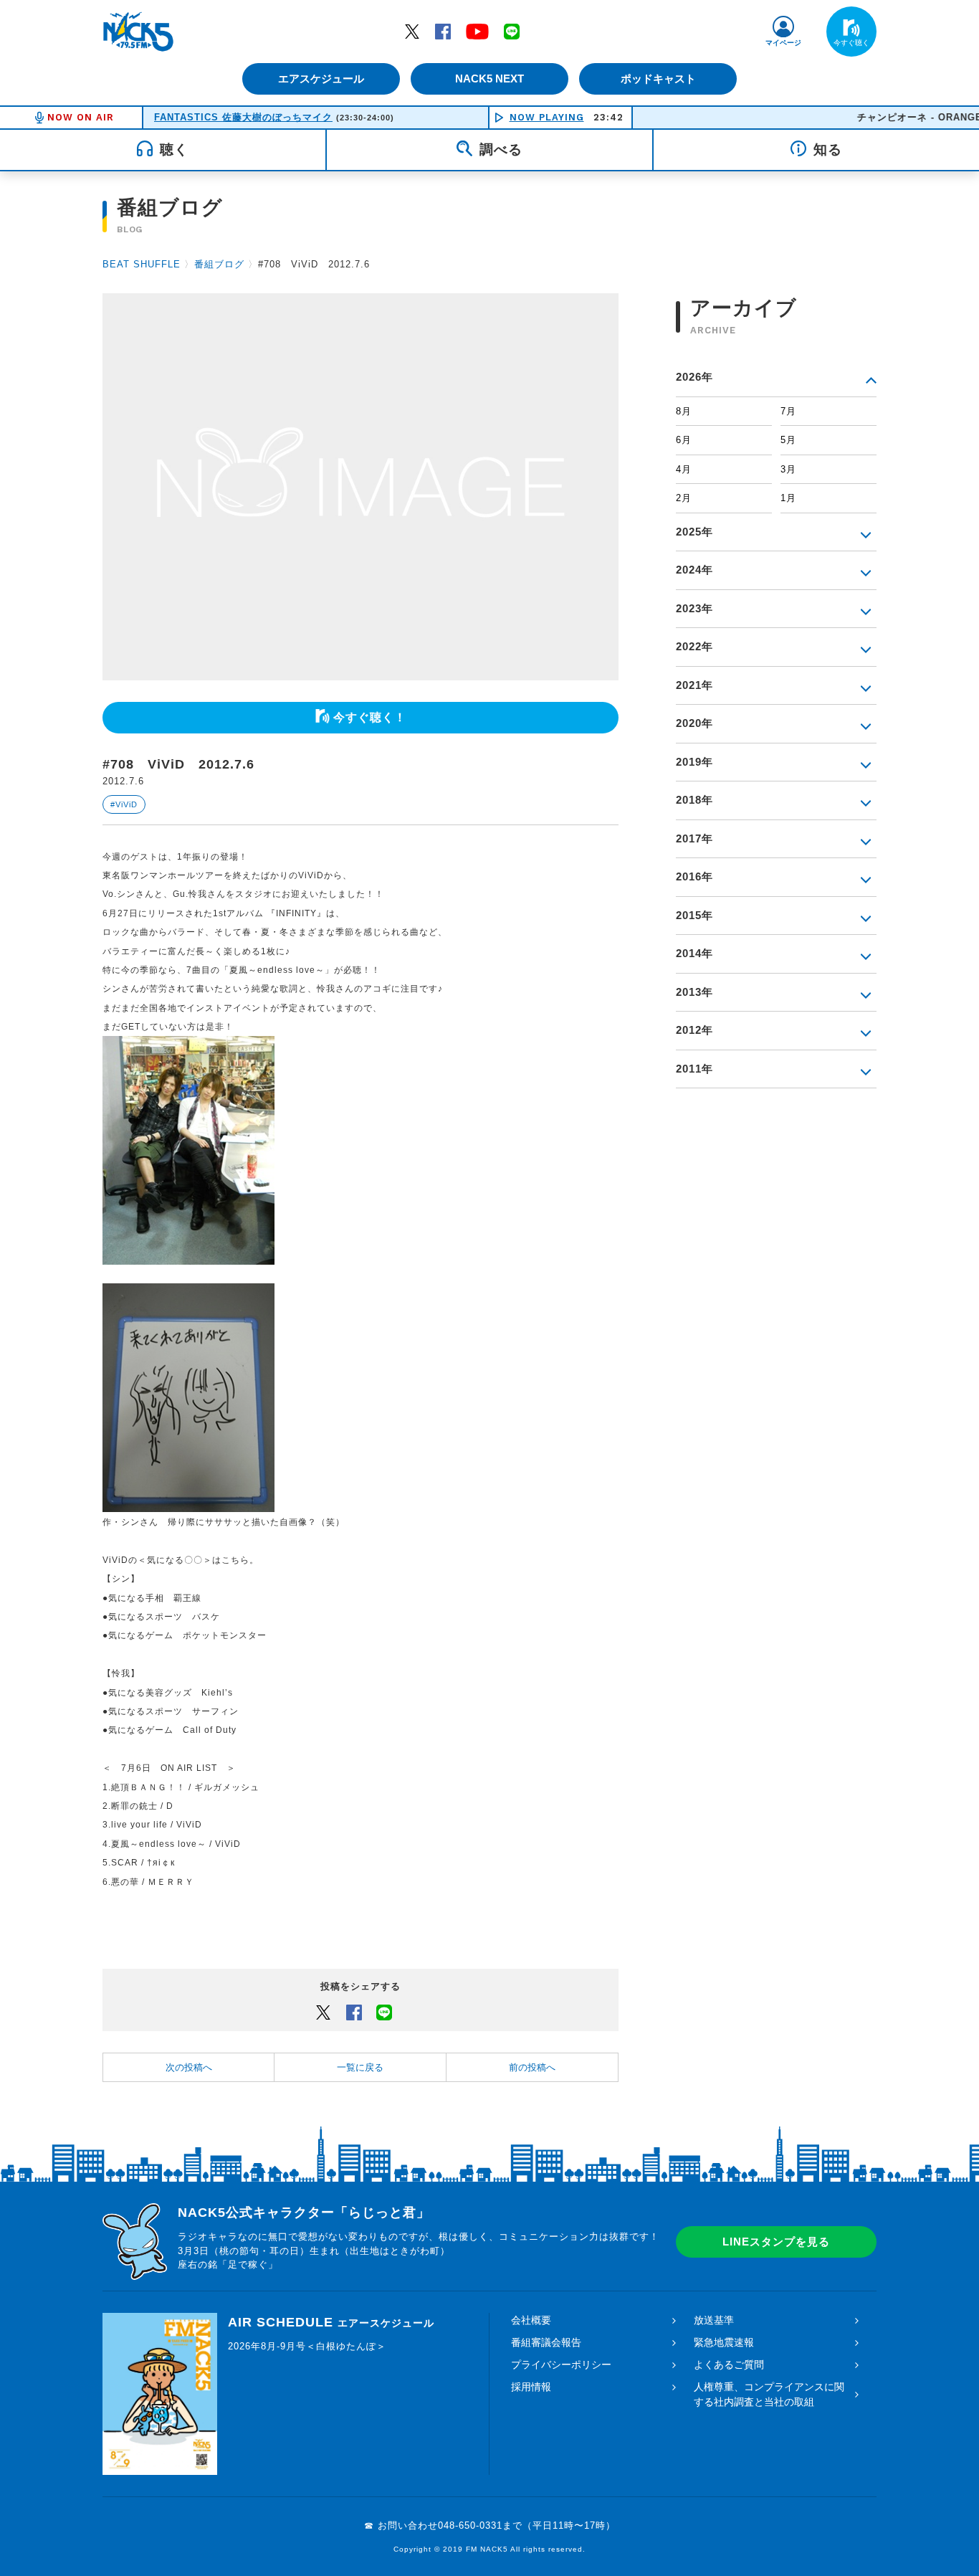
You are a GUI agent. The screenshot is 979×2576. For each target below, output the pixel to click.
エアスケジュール (321, 79)
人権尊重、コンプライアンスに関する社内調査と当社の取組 (769, 2394)
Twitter (412, 31)
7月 (788, 411)
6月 (684, 440)
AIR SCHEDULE (331, 2322)
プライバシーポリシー (561, 2364)
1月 (788, 498)
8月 (684, 411)
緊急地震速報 (724, 2342)
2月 (684, 498)
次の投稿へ (189, 2067)
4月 (684, 469)
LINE (512, 31)
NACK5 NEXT (489, 79)
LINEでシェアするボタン (384, 2012)
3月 (788, 469)
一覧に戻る (360, 2067)
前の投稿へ (532, 2067)
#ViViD (124, 804)
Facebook (443, 31)
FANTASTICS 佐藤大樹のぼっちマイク (243, 117)
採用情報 (531, 2387)
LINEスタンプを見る (776, 2242)
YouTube (477, 31)
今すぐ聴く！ (370, 717)
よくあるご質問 (729, 2364)
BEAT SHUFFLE (142, 264)
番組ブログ (219, 264)
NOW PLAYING (547, 117)
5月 (788, 440)
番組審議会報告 (546, 2342)
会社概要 (531, 2320)
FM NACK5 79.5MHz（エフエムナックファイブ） (138, 32)
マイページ (783, 43)
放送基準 (714, 2320)
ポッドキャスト (658, 79)
